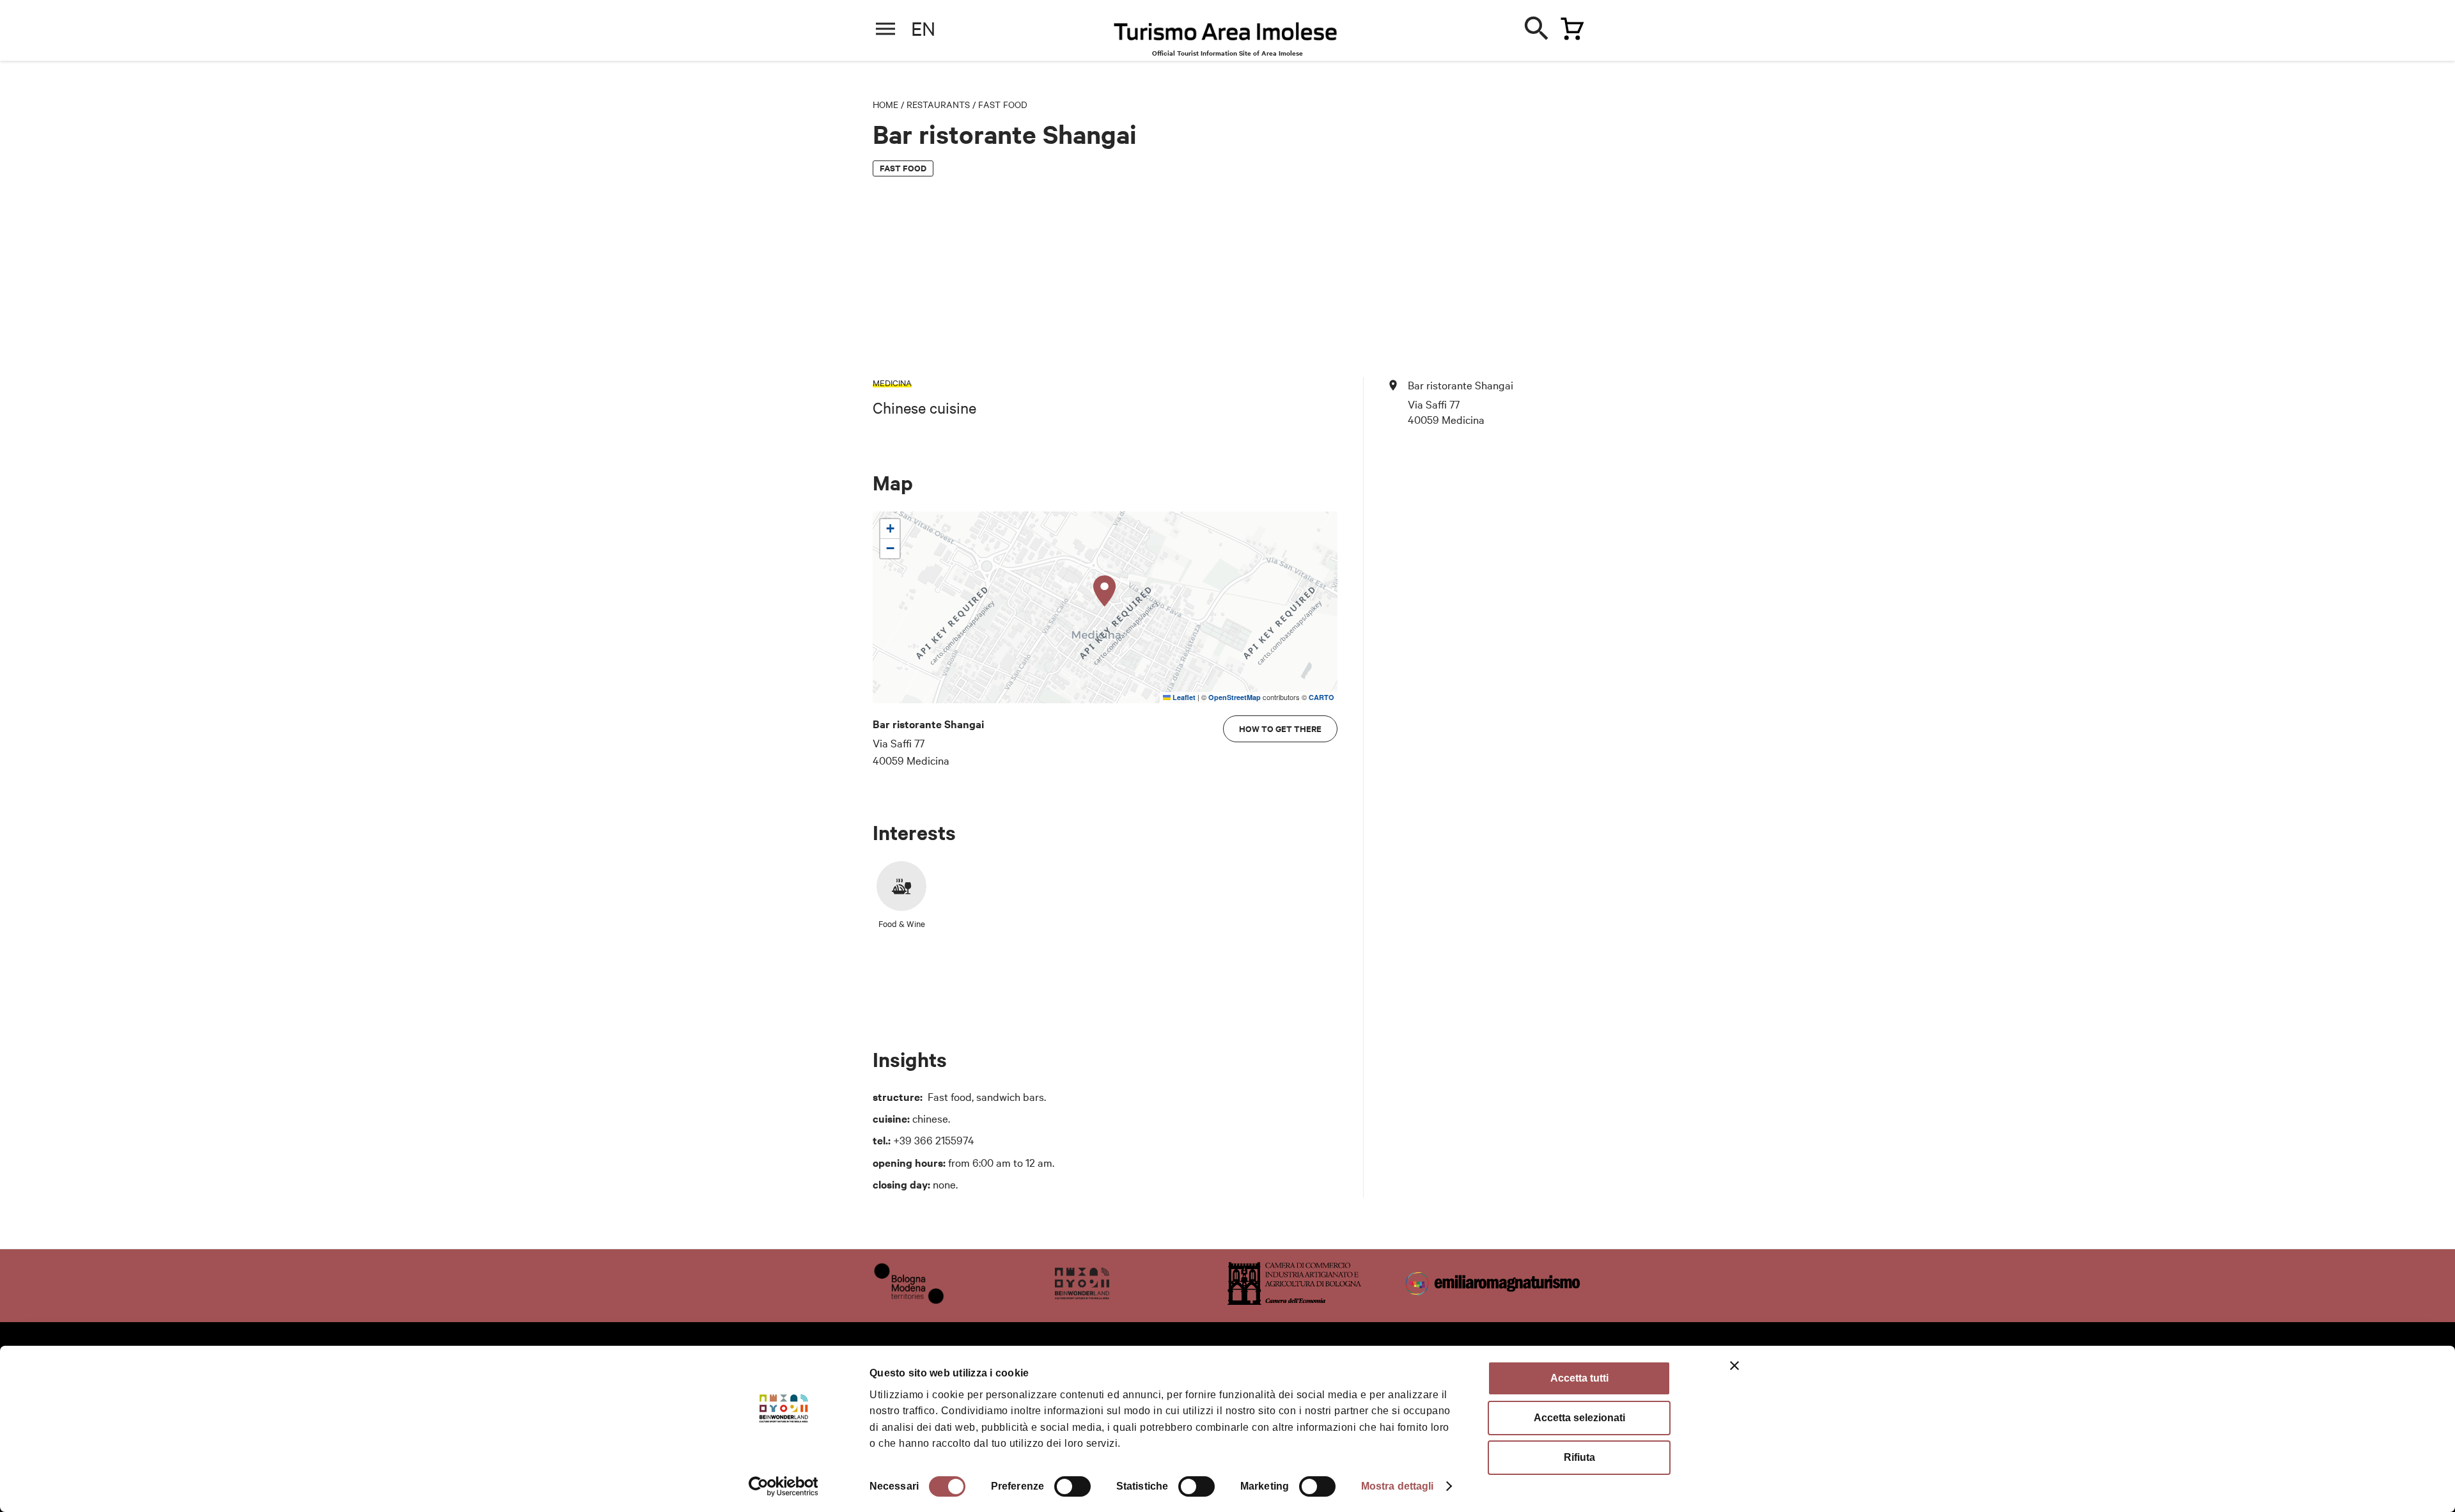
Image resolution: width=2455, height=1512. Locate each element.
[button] (1105, 591)
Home (885, 104)
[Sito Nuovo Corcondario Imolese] (1082, 1300)
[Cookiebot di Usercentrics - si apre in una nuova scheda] (783, 1486)
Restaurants (938, 104)
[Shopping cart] (1569, 26)
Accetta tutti (1579, 1378)
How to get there (1280, 729)
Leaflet (1183, 697)
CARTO (1321, 697)
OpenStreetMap (1235, 697)
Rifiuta (1579, 1457)
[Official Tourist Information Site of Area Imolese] (1226, 35)
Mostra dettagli (1398, 1486)
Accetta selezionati (1579, 1418)
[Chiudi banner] (1734, 1366)
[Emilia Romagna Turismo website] (1494, 1300)
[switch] (1072, 1486)
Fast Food (1003, 104)
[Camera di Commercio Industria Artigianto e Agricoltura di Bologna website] (1294, 1300)
